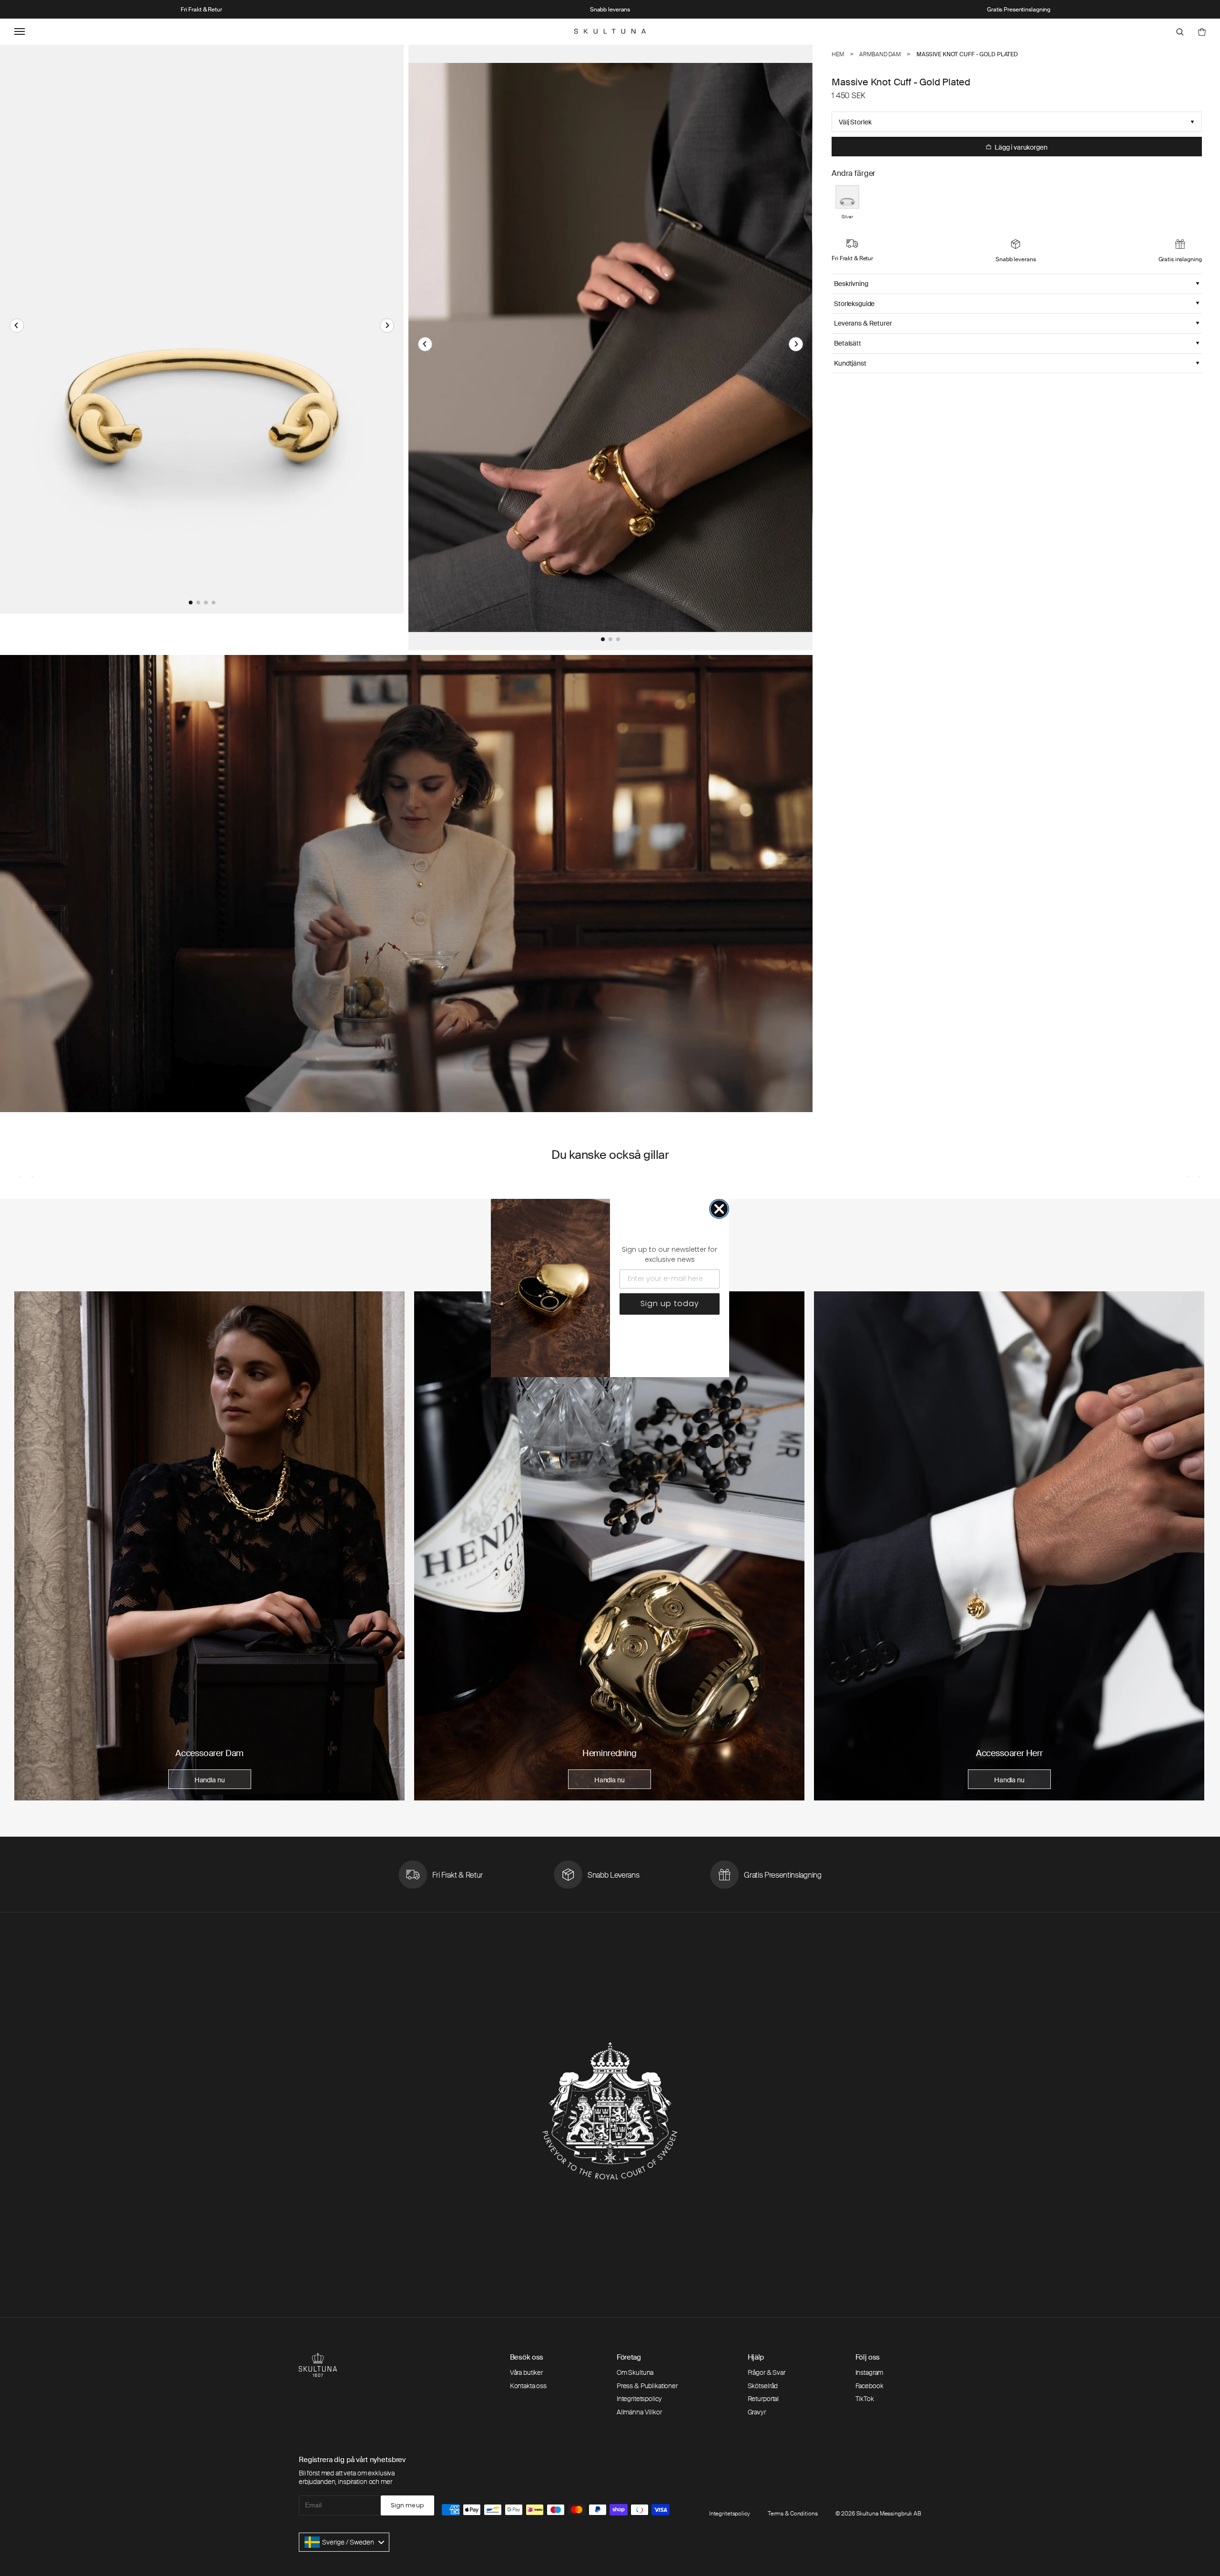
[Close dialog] (719, 1209)
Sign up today (670, 1303)
